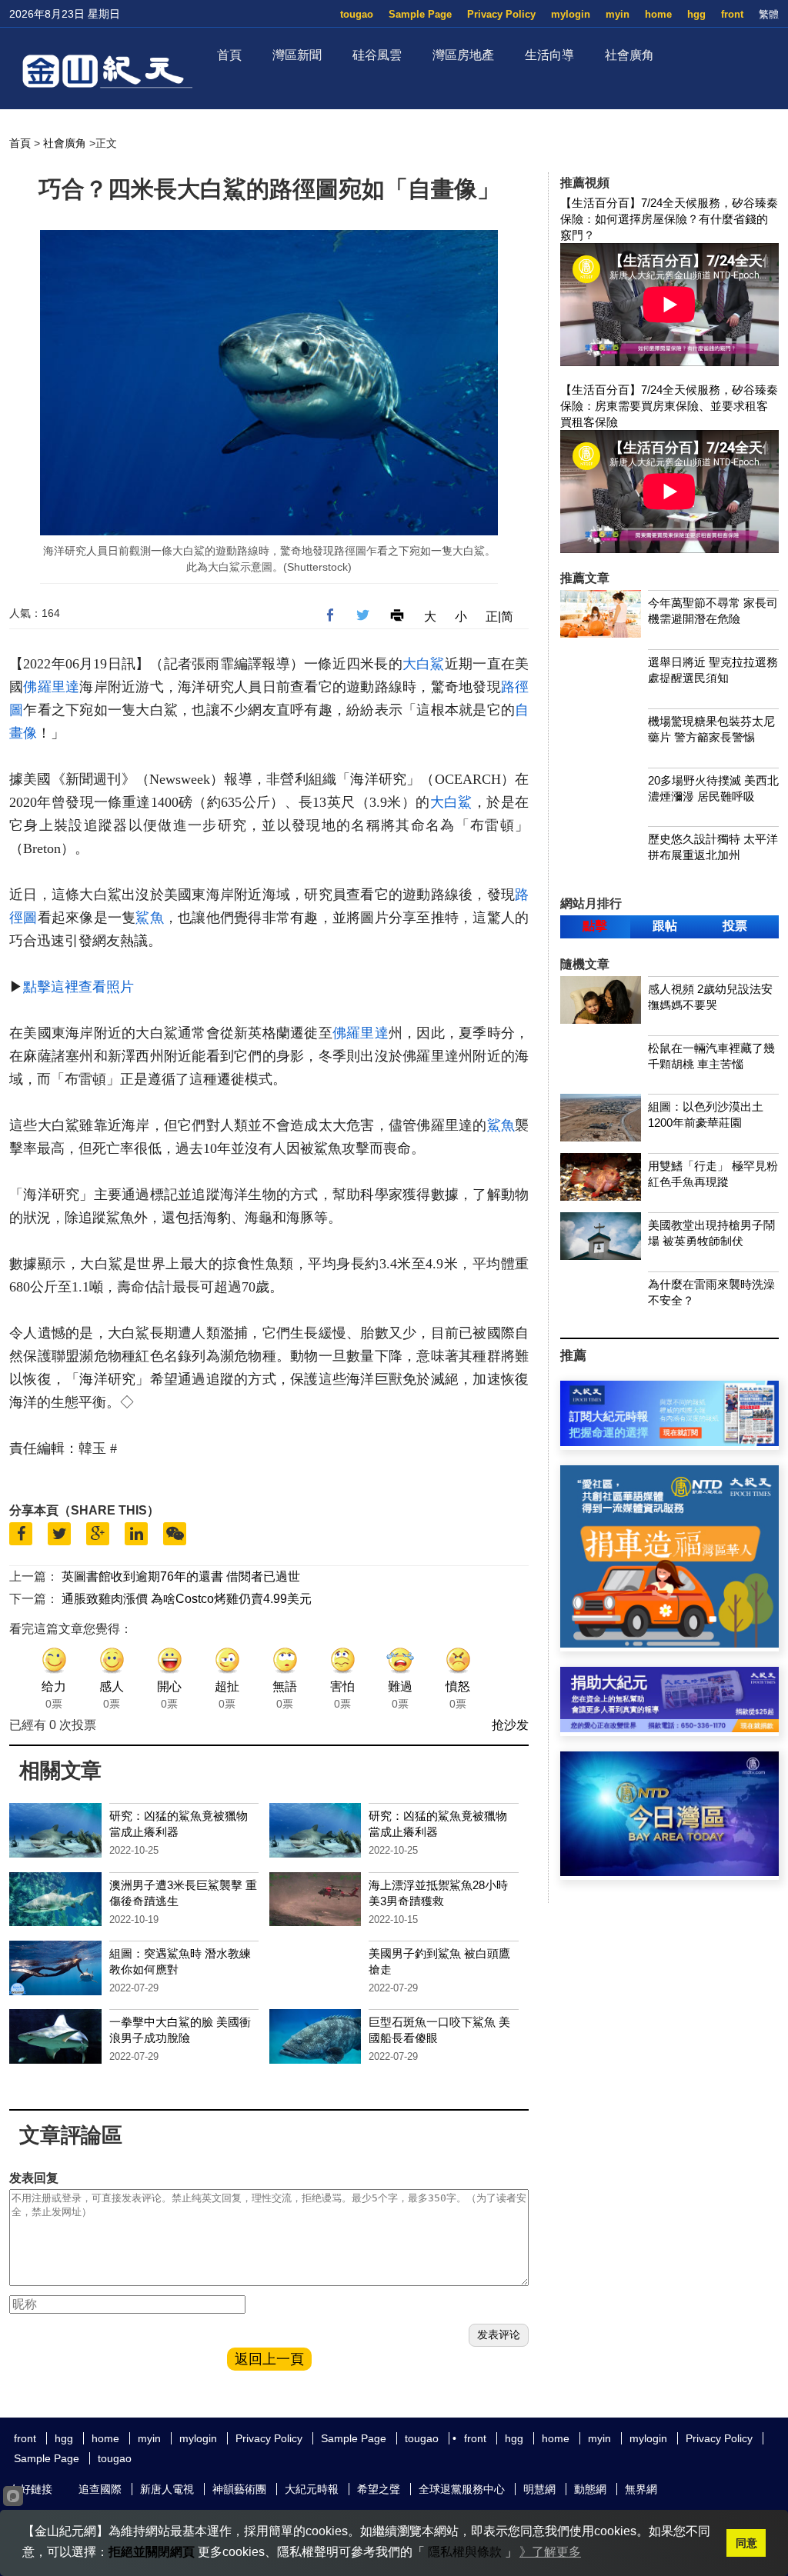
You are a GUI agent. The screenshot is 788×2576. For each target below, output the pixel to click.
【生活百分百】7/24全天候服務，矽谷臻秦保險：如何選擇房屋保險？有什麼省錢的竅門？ (669, 219)
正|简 (499, 617)
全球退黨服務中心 (462, 2489)
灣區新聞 (297, 55)
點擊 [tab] (595, 926)
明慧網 (539, 2489)
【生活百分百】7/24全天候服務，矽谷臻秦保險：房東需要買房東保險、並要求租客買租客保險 (669, 406)
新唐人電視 (167, 2489)
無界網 (641, 2489)
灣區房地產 (463, 55)
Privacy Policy (501, 14)
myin (618, 14)
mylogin (571, 14)
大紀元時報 (312, 2489)
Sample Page (420, 14)
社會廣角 (629, 55)
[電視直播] (669, 1872)
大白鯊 (424, 664)
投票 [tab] (735, 926)
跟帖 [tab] (665, 926)
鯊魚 (150, 918)
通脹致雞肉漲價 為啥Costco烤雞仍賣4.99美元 (187, 1599)
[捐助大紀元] (669, 1728)
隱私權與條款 (465, 2552)
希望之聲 (379, 2489)
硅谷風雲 (377, 55)
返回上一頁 (269, 2359)
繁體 (769, 14)
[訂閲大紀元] (669, 1442)
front (732, 14)
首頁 (229, 55)
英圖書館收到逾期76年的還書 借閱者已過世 (181, 1576)
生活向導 (549, 55)
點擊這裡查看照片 (78, 987)
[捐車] (669, 1643)
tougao (357, 14)
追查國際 (100, 2489)
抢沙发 (510, 1725)
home (658, 14)
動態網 (590, 2489)
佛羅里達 (51, 687)
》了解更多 (550, 2552)
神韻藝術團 (239, 2489)
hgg (696, 14)
